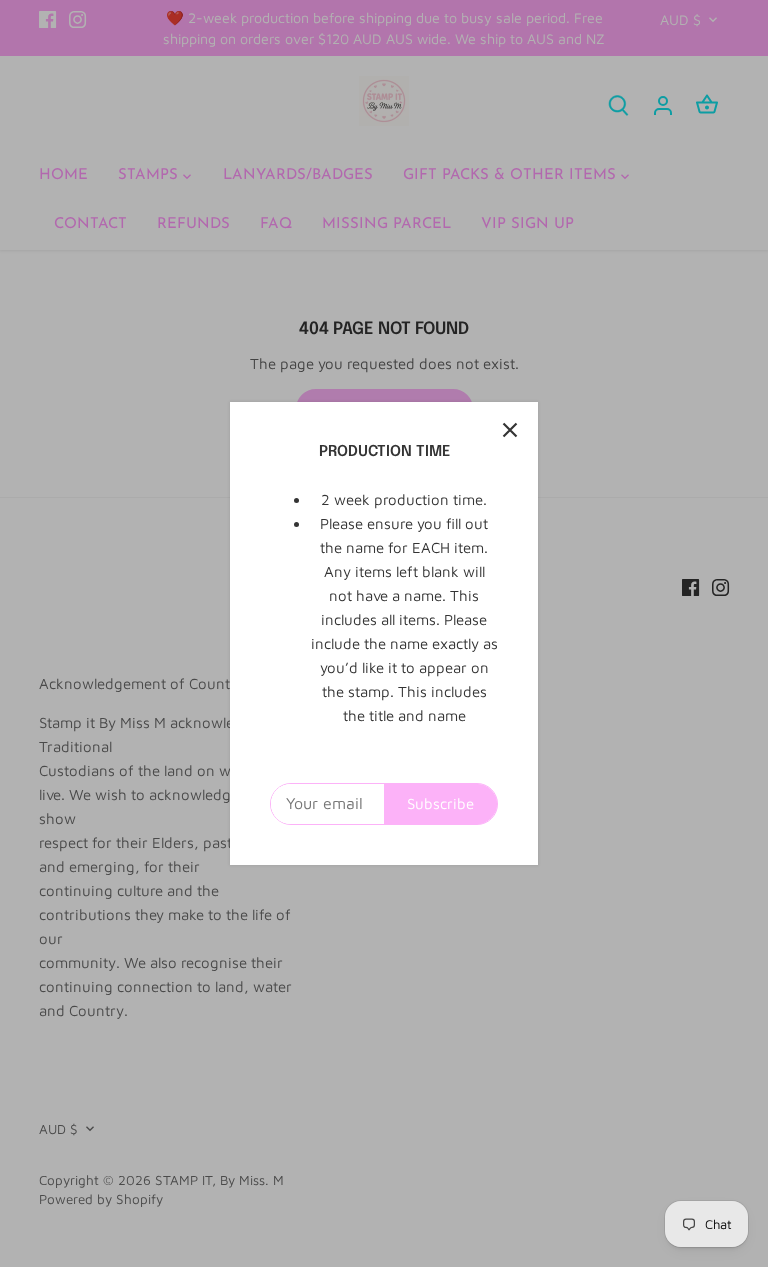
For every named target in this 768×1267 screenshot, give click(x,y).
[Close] (510, 430)
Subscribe (440, 803)
